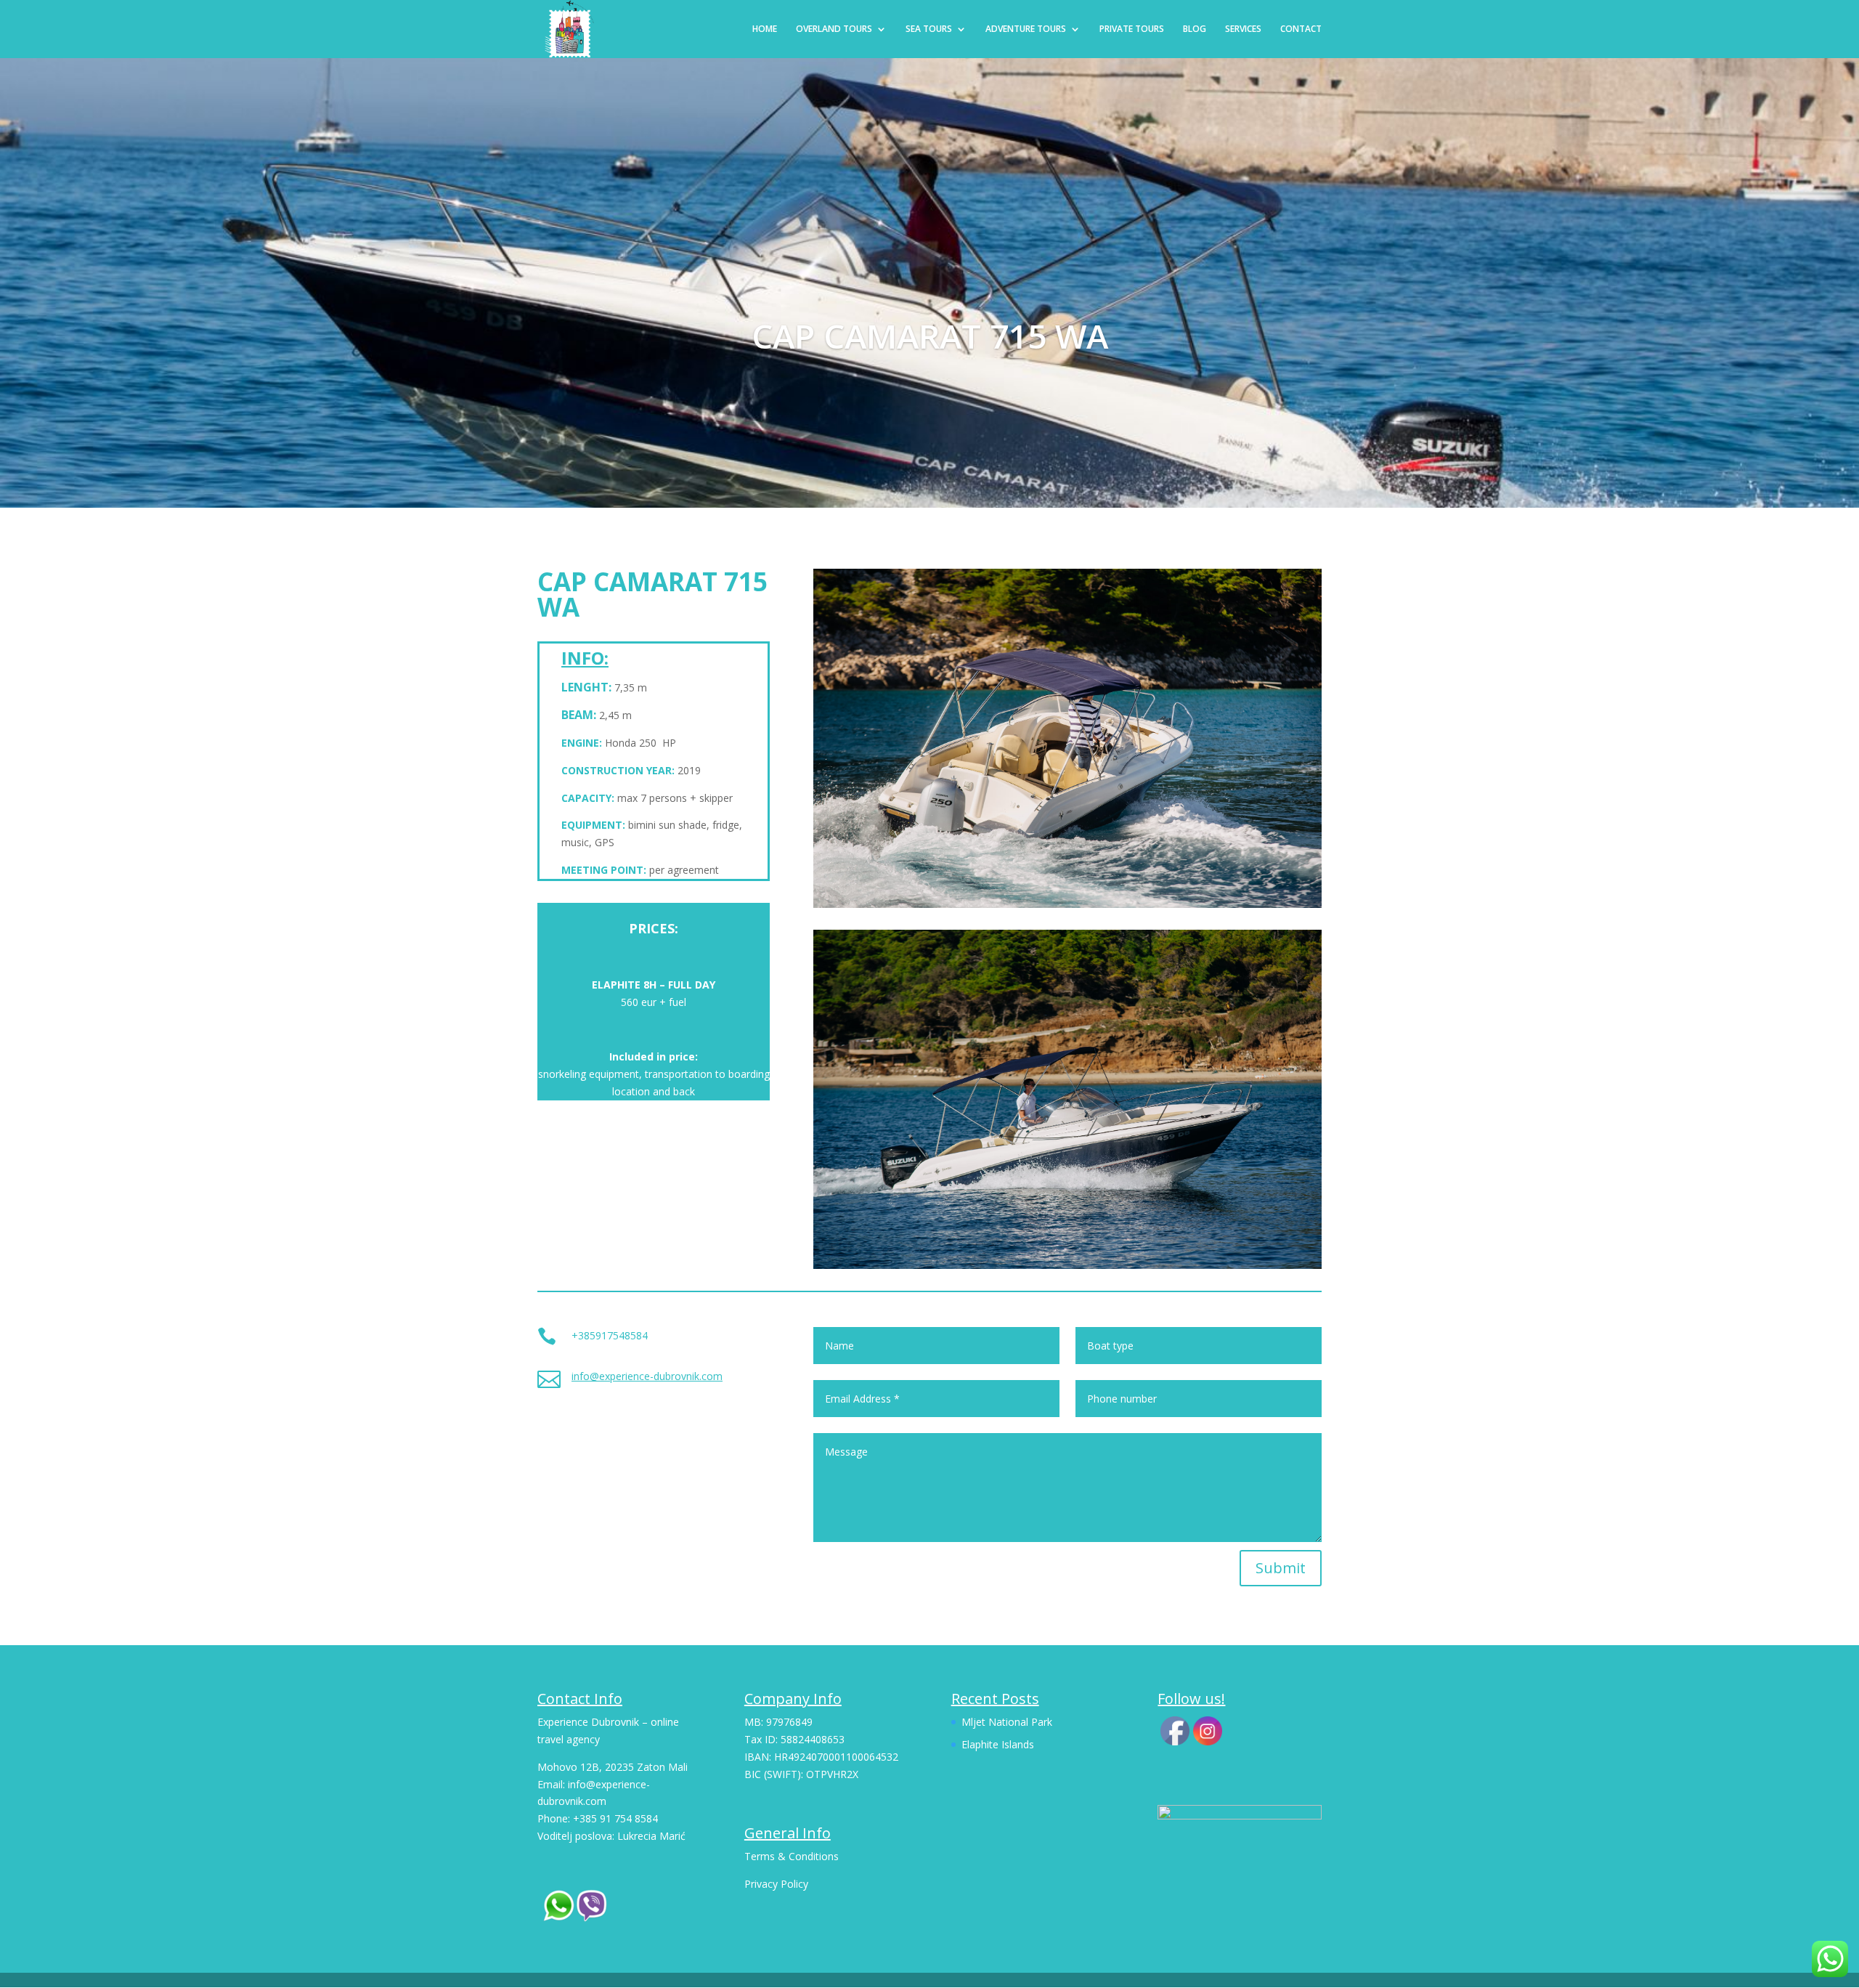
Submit (1281, 1568)
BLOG (1195, 29)
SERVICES (1243, 29)
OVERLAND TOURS (834, 29)
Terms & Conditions (792, 1856)
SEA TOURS (929, 29)
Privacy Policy (776, 1884)
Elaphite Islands (998, 1744)
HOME (765, 29)
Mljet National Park (1007, 1722)
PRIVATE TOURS (1132, 29)
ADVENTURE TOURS (1026, 29)
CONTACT (1301, 29)
